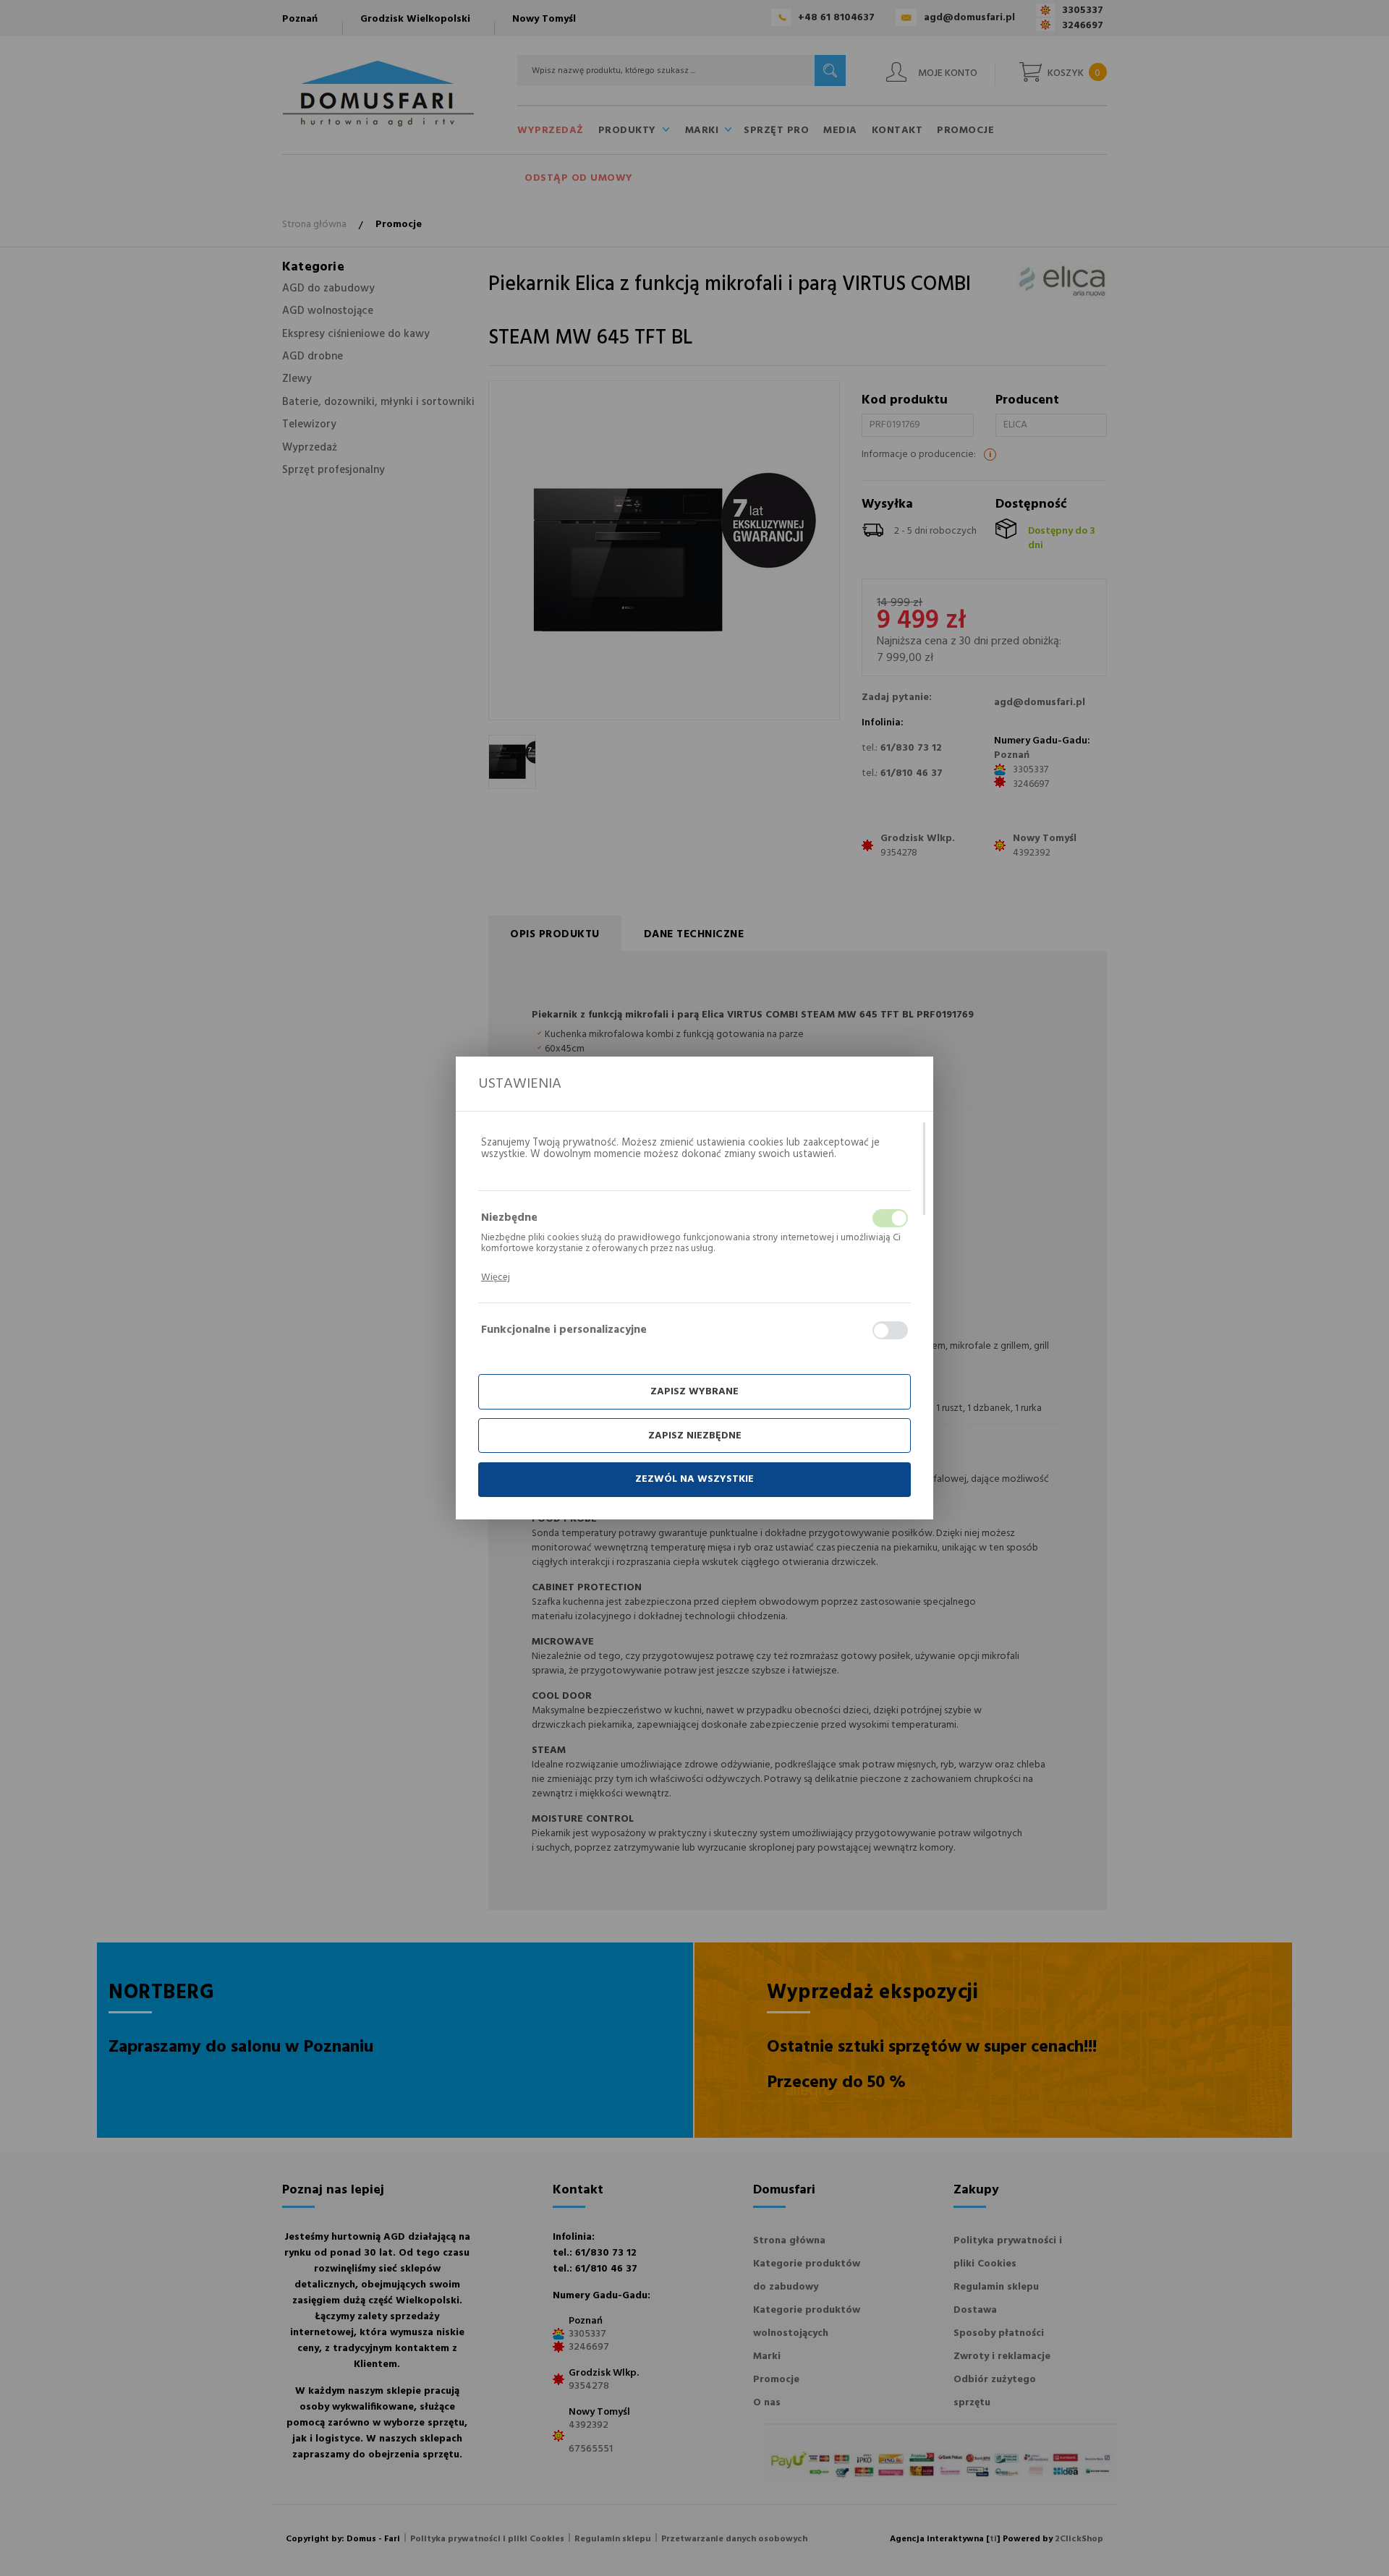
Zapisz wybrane (694, 1392)
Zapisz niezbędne (695, 1436)
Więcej (496, 1278)
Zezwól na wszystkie (694, 1479)
